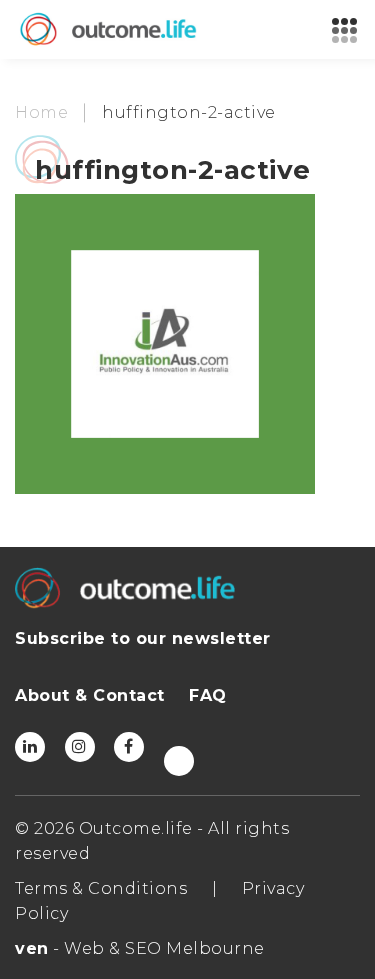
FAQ (208, 695)
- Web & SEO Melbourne (140, 948)
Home (41, 112)
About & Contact (90, 695)
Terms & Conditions (101, 888)
